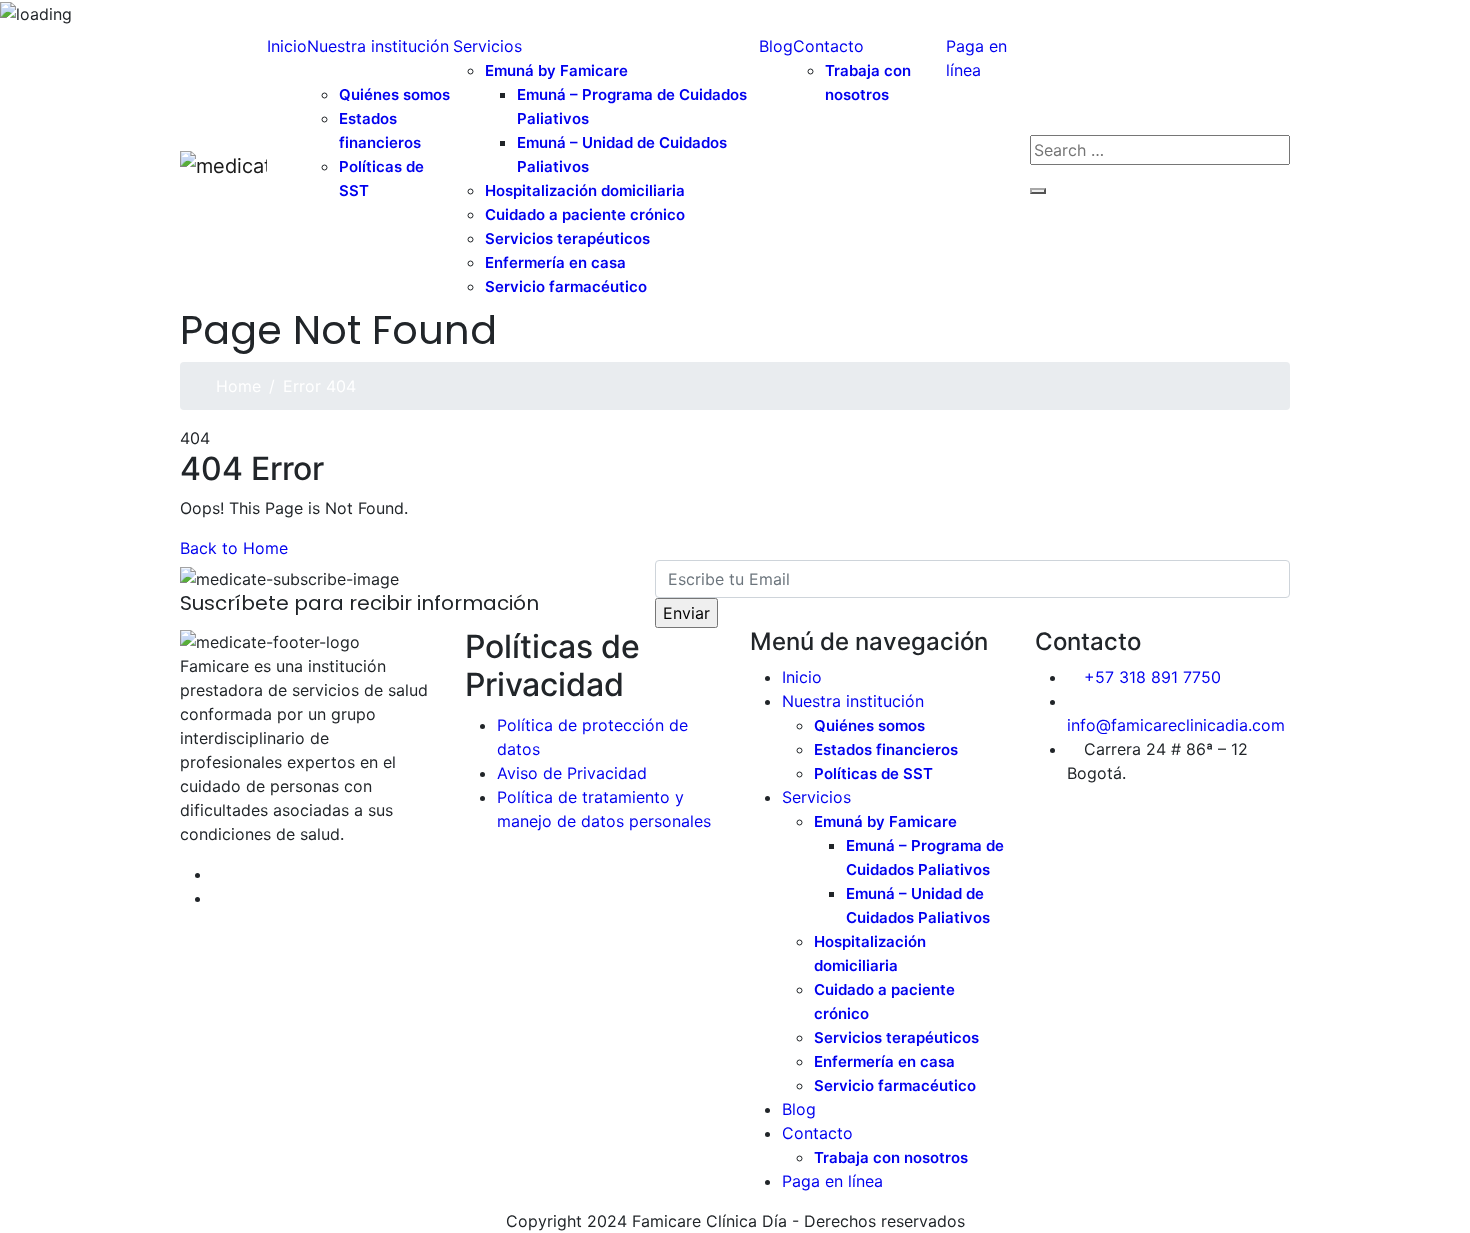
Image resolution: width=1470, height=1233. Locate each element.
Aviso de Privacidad (572, 773)
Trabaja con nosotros (868, 82)
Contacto (828, 46)
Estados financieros (380, 130)
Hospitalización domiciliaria (870, 953)
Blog (776, 46)
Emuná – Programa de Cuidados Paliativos (632, 106)
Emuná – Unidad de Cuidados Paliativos (622, 154)
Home (238, 386)
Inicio (287, 46)
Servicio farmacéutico (566, 286)
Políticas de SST (381, 178)
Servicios (487, 46)
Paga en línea (976, 58)
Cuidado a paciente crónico (884, 1001)
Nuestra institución (378, 46)
